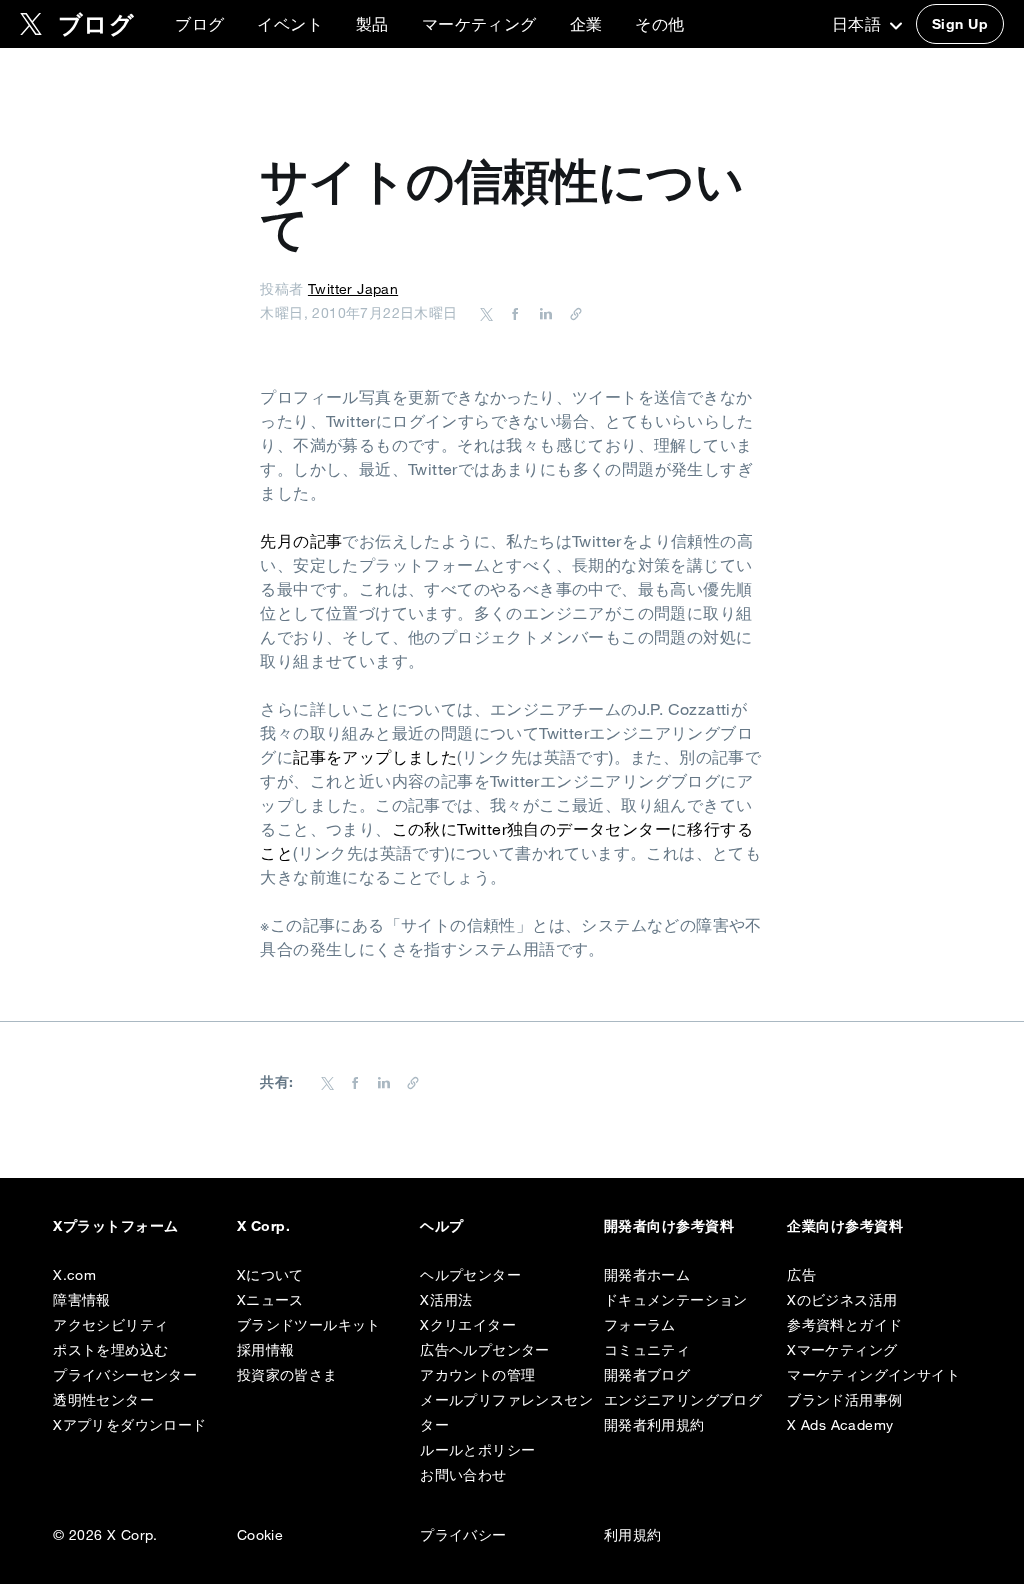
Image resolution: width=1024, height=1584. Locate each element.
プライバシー (463, 1535)
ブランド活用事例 (844, 1400)
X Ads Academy (840, 1425)
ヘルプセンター (470, 1275)
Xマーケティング (842, 1350)
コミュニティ (647, 1350)
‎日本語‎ (859, 24)
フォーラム (640, 1325)
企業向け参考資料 (845, 1226)
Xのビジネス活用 (842, 1300)
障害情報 (82, 1300)
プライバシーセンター (125, 1375)
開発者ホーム (647, 1275)
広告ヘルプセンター (485, 1350)
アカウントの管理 (477, 1375)
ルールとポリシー (477, 1450)
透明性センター (103, 1400)
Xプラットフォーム (115, 1226)
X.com (74, 1275)
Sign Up (960, 24)
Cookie (260, 1535)
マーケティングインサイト (873, 1375)
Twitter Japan (353, 289)
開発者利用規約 (654, 1425)
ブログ (199, 24)
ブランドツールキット (309, 1325)
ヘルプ (441, 1226)
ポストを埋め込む (110, 1350)
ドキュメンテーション (676, 1300)
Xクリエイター (468, 1325)
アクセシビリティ (110, 1325)
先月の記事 (301, 541)
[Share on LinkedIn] (543, 313)
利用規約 (633, 1535)
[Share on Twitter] (487, 313)
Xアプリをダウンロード (129, 1425)
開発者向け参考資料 (669, 1226)
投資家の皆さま (287, 1375)
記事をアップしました (375, 757)
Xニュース (270, 1300)
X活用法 (446, 1300)
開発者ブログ (647, 1375)
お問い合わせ (463, 1475)
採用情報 (266, 1350)
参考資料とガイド (844, 1325)
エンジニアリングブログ (683, 1400)
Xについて (270, 1275)
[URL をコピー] (571, 313)
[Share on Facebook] (512, 313)
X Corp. (263, 1226)
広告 (801, 1275)
